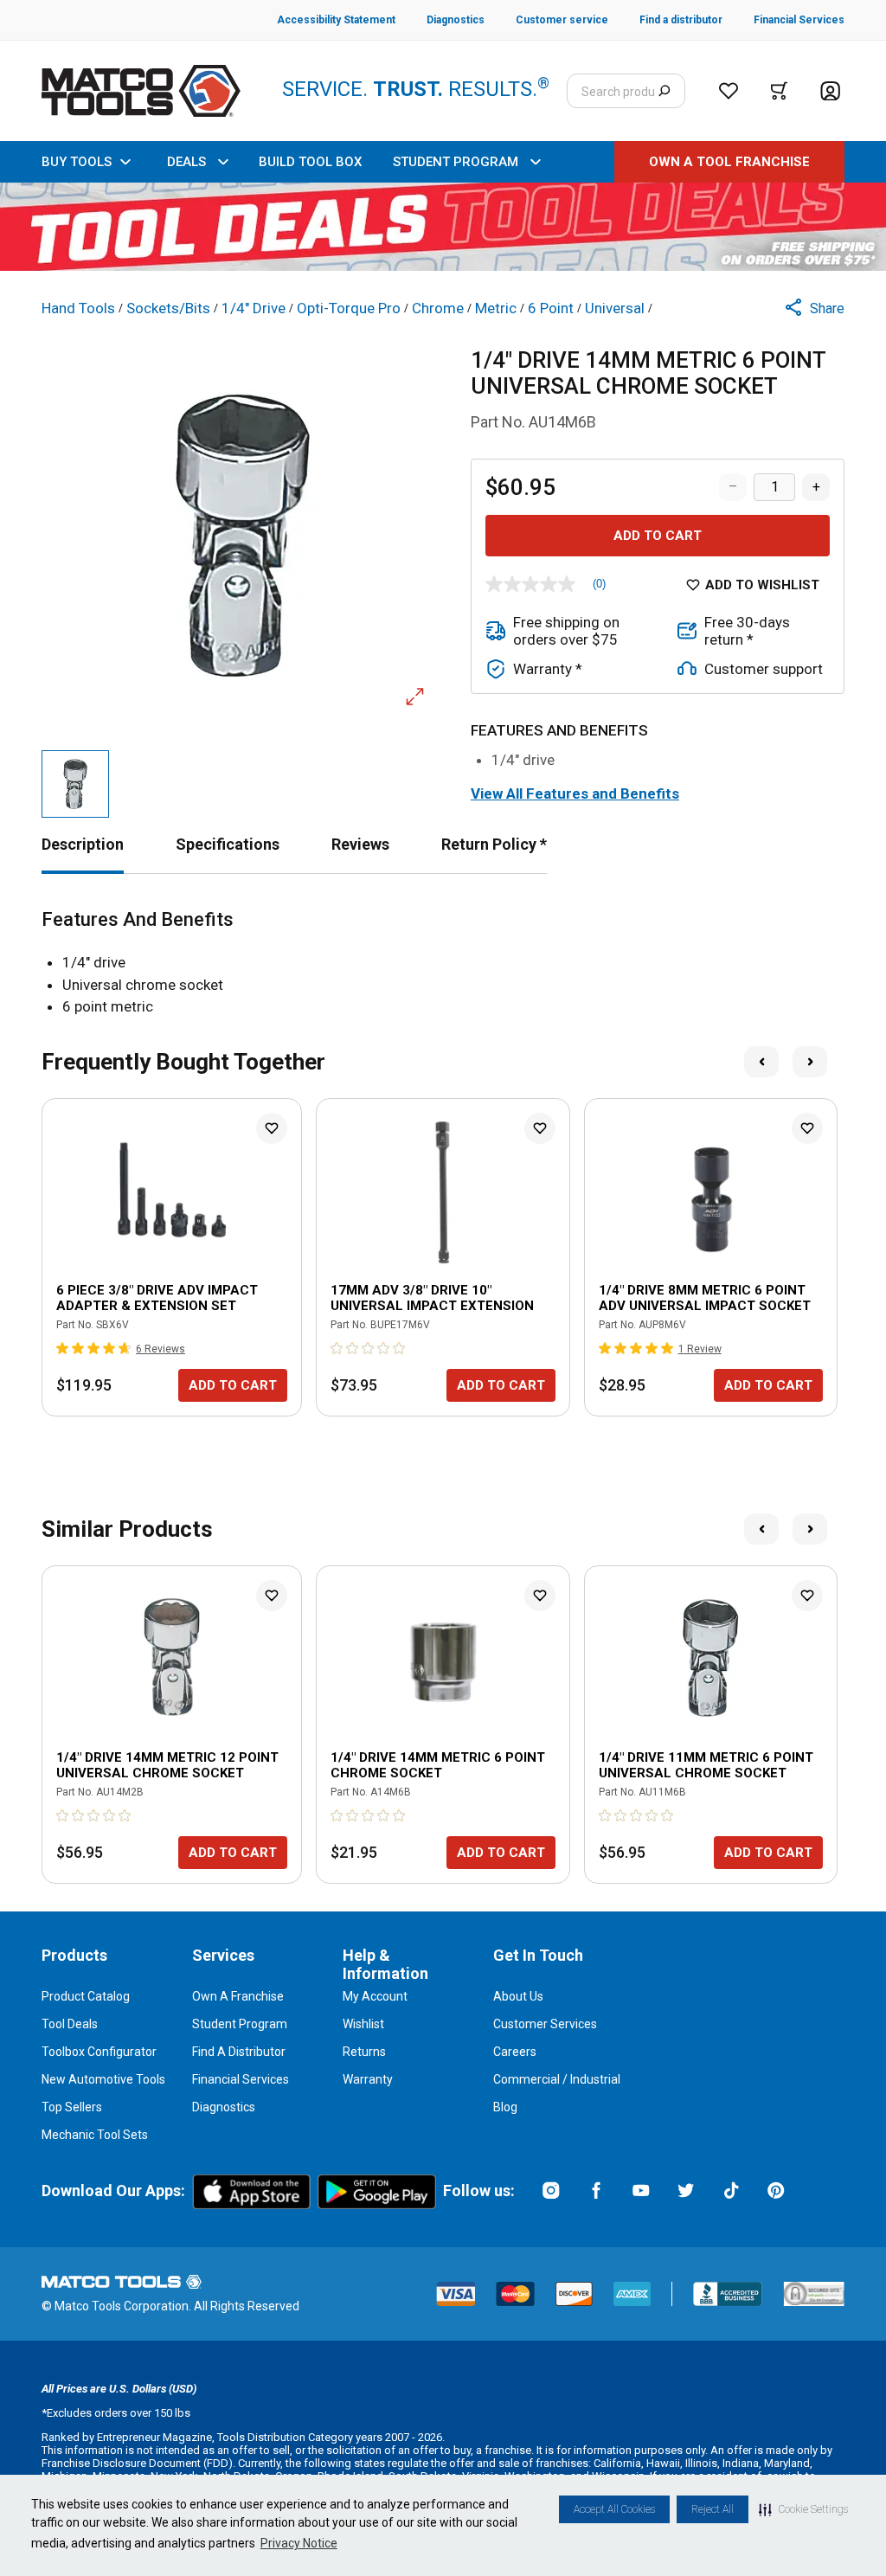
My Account (375, 1996)
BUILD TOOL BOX (310, 162)
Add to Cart (658, 536)
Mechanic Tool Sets (95, 2135)
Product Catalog (86, 1996)
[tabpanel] (443, 964)
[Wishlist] (729, 91)
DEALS (186, 162)
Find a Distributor (239, 2052)
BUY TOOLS (77, 162)
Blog (505, 2107)
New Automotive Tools (103, 2079)
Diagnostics (224, 2107)
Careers (515, 2052)
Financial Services (241, 2079)
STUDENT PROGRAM (456, 162)
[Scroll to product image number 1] (75, 784)
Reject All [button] (713, 2509)
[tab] (83, 844)
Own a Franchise (238, 1996)
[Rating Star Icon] (63, 1348)
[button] (803, 2509)
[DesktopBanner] (443, 227)
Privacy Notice (299, 2543)
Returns (364, 2052)
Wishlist (363, 2024)
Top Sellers (72, 2107)
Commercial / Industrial (557, 2079)
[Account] (830, 91)
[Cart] (779, 91)
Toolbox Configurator (99, 2052)
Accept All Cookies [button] (614, 2509)
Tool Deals (70, 2024)
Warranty (368, 2079)
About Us (518, 1996)
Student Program (240, 2024)
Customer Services (545, 2024)
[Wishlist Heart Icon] (272, 1128)
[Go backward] (761, 1062)
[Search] (664, 91)
